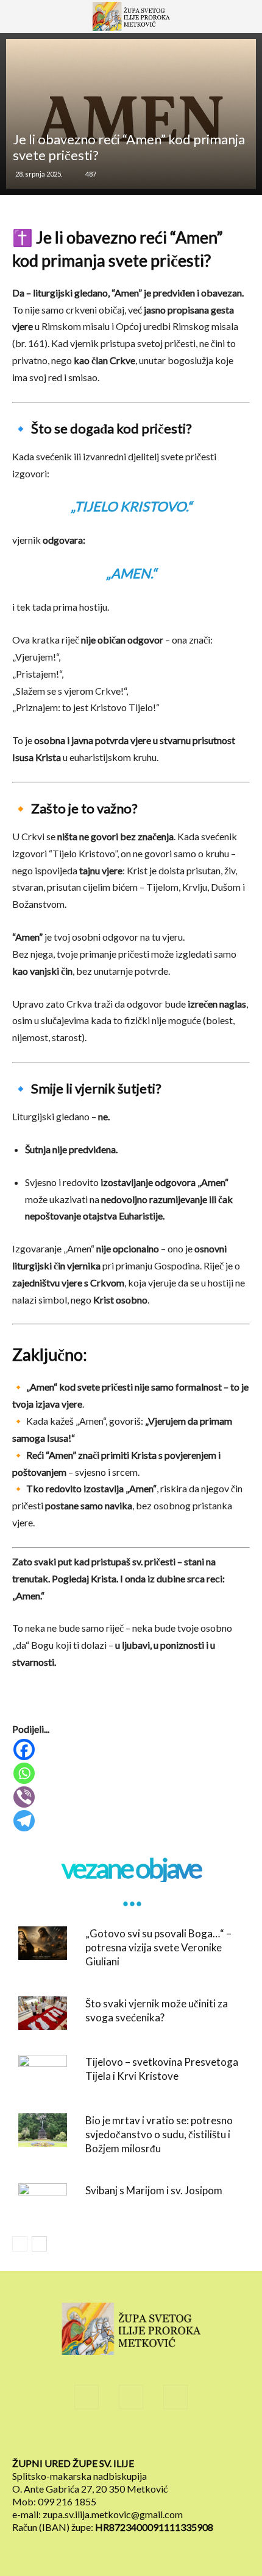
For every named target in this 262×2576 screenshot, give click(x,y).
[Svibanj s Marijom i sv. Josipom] (43, 2200)
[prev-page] (20, 2244)
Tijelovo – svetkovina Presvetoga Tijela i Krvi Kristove (162, 2069)
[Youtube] (175, 2397)
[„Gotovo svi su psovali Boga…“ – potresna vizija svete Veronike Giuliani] (43, 1943)
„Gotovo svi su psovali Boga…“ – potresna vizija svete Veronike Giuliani (158, 1947)
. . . (131, 1896)
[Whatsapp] (132, 1773)
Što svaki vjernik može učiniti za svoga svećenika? (157, 2010)
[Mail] (131, 2397)
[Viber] (132, 1797)
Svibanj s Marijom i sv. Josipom (154, 2190)
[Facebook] (132, 1750)
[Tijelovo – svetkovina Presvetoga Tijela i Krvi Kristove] (43, 2072)
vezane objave (131, 1868)
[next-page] (39, 2244)
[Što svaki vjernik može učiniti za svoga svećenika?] (43, 2013)
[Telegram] (132, 1821)
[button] (27, 23)
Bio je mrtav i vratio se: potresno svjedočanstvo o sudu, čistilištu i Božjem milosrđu (159, 2134)
